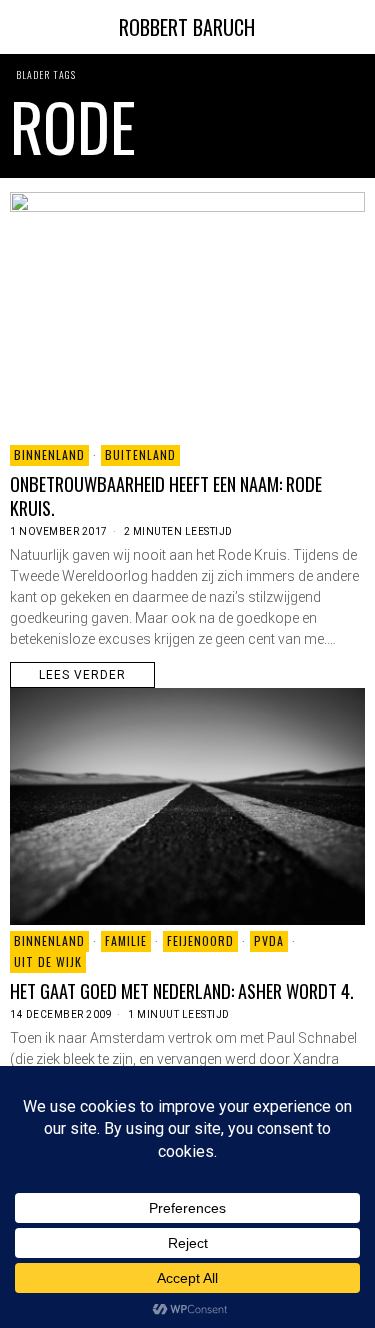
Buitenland (140, 454)
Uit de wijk (48, 961)
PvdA (269, 940)
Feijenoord (200, 940)
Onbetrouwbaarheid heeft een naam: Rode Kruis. (166, 495)
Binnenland (49, 454)
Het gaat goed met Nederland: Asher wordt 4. (182, 991)
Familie (126, 940)
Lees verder (82, 675)
